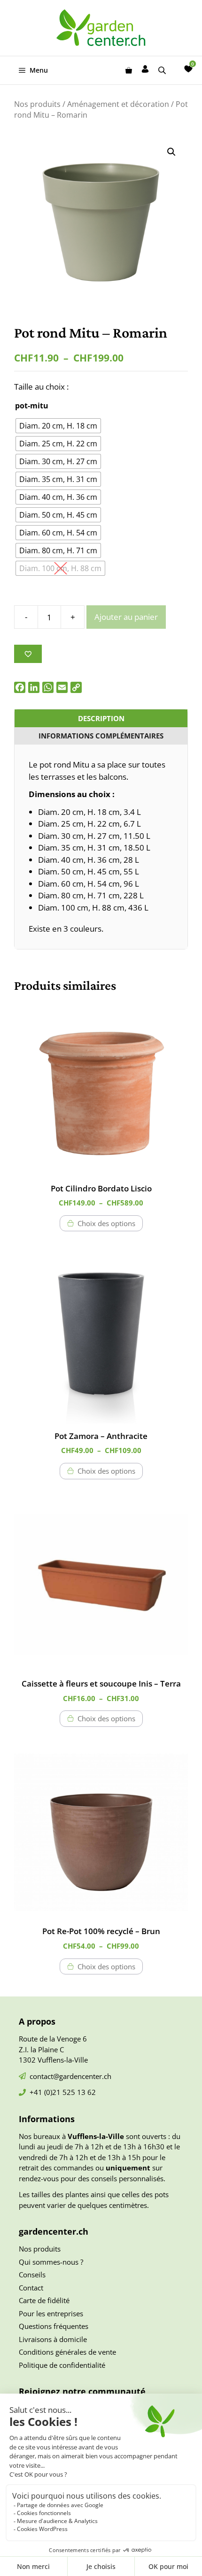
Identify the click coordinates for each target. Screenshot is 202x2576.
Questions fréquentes (54, 2326)
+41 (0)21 (46, 2092)
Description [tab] (101, 718)
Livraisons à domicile (53, 2339)
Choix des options (106, 1223)
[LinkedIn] (34, 687)
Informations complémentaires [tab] (101, 736)
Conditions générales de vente (67, 2352)
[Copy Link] (76, 687)
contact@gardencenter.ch (70, 2076)
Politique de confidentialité (62, 2365)
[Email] (62, 687)
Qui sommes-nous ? (51, 2262)
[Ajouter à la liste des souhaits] (28, 654)
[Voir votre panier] (129, 70)
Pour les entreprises (51, 2313)
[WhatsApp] (48, 687)
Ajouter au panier (126, 617)
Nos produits (37, 104)
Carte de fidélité (44, 2300)
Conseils (32, 2275)
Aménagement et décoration (118, 104)
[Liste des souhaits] (188, 69)
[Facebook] (20, 687)
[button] (171, 152)
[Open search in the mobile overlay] (163, 70)
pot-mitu (32, 406)
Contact (31, 2288)
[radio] (58, 426)
